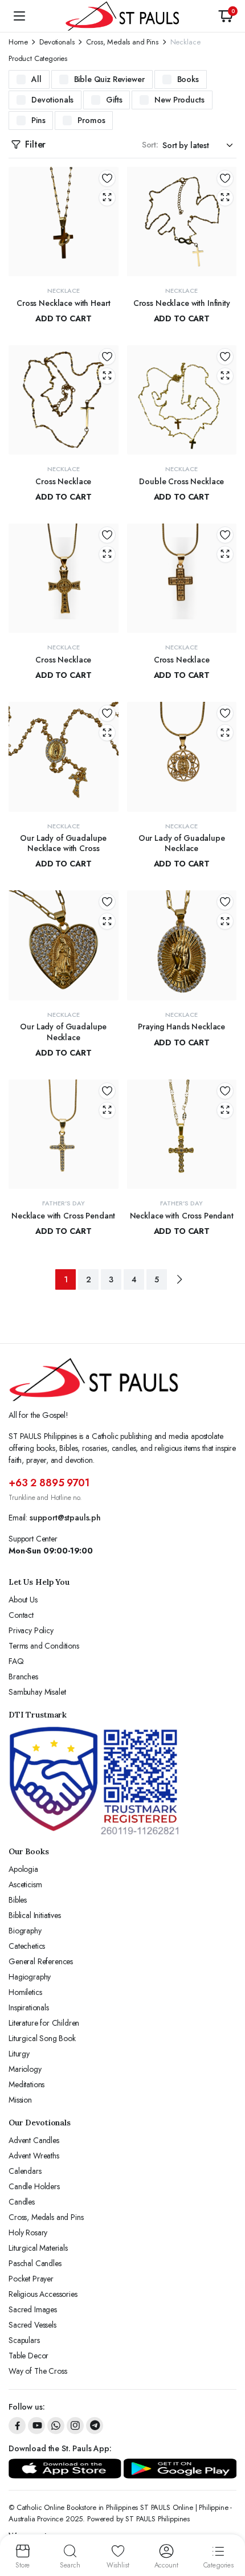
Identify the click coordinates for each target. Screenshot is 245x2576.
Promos (91, 120)
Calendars (25, 2171)
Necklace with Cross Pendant (63, 1216)
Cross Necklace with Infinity (182, 303)
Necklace (64, 291)
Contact (21, 1615)
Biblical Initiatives (35, 1915)
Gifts (114, 100)
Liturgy (19, 2054)
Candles (22, 2202)
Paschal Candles (35, 2263)
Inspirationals (29, 2007)
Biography (25, 1931)
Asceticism (25, 1884)
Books (188, 79)
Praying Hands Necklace (181, 1027)
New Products (179, 100)
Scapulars (24, 2340)
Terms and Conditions (44, 1646)
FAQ (16, 1661)
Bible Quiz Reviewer (109, 79)
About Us (23, 1600)
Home (18, 42)
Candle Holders (34, 2186)
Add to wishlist (107, 178)
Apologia (23, 1869)
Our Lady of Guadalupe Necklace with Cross (63, 843)
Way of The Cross (38, 2371)
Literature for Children (44, 2023)
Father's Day (64, 1203)
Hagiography (30, 1977)
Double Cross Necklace (181, 481)
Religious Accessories (43, 2294)
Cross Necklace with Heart (64, 303)
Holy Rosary (28, 2232)
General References (41, 1961)
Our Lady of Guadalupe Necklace (182, 843)
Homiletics (25, 1992)
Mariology (25, 2069)
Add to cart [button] (63, 318)
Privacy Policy (31, 1630)
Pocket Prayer (31, 2279)
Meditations (26, 2084)
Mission (20, 2100)
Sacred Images (33, 2309)
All (36, 79)
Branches (23, 1677)
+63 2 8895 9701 (49, 1483)
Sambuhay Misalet (37, 1692)
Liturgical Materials (38, 2248)
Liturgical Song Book (42, 2038)
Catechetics (27, 1946)
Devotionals (57, 42)
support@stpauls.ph (65, 1518)
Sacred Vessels (32, 2325)
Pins (38, 120)
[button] (226, 16)
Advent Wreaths (34, 2156)
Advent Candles (34, 2140)
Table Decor (28, 2356)
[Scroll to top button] (227, 2525)
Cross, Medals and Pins (122, 42)
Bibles (18, 1900)
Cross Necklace (63, 481)
